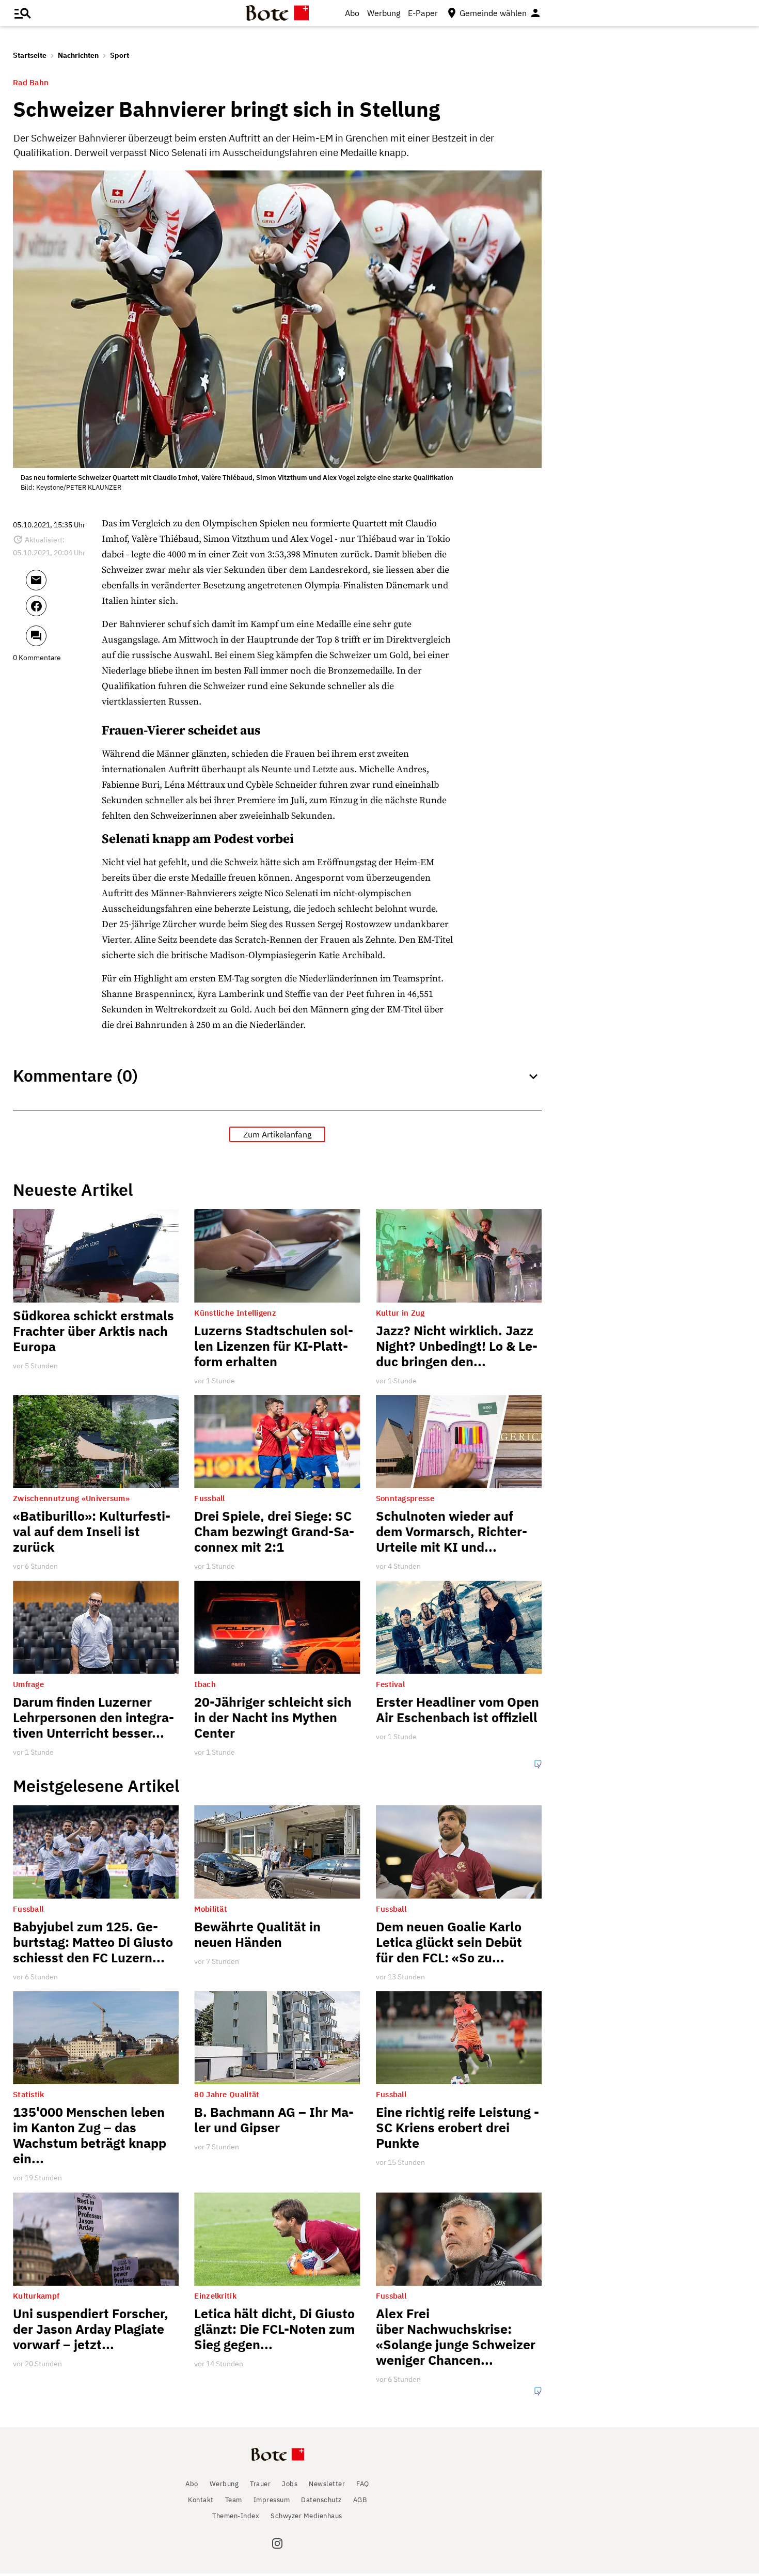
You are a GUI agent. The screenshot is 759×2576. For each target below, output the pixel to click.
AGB (360, 2500)
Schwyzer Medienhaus (306, 2516)
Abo (352, 13)
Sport (120, 55)
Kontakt (201, 2500)
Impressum (272, 2500)
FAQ (363, 2484)
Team (234, 2500)
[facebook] (64, 611)
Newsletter (327, 2484)
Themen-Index (236, 2516)
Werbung (384, 13)
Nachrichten (78, 55)
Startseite (30, 55)
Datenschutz (321, 2500)
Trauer (260, 2484)
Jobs (290, 2484)
